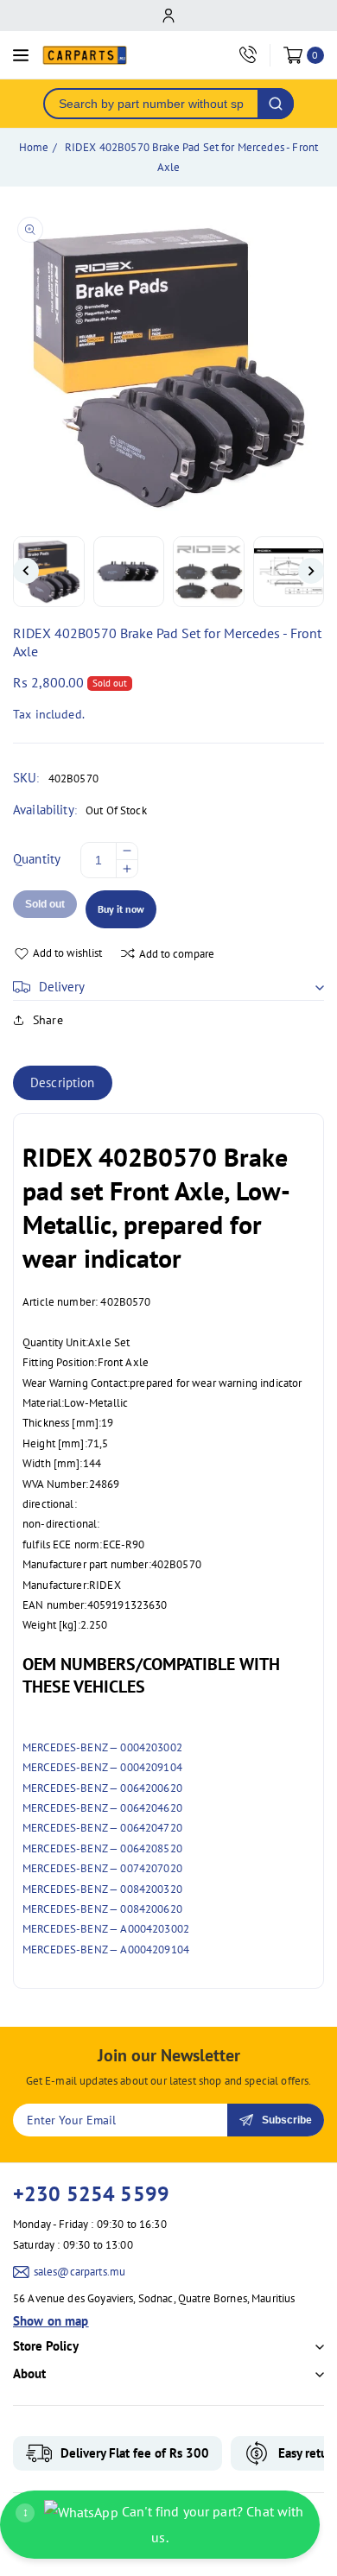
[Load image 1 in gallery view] (49, 572)
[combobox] (151, 104)
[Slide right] (311, 571)
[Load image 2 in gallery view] (129, 572)
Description (63, 1082)
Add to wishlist (67, 953)
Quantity (37, 859)
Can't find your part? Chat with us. (163, 2524)
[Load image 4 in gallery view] (289, 572)
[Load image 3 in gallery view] (209, 572)
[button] (168, 987)
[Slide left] (26, 571)
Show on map (51, 2321)
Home (34, 147)
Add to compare (177, 954)
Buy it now (121, 909)
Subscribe (287, 2120)
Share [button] (48, 1020)
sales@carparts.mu (80, 2272)
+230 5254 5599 (91, 2194)
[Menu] (21, 55)
